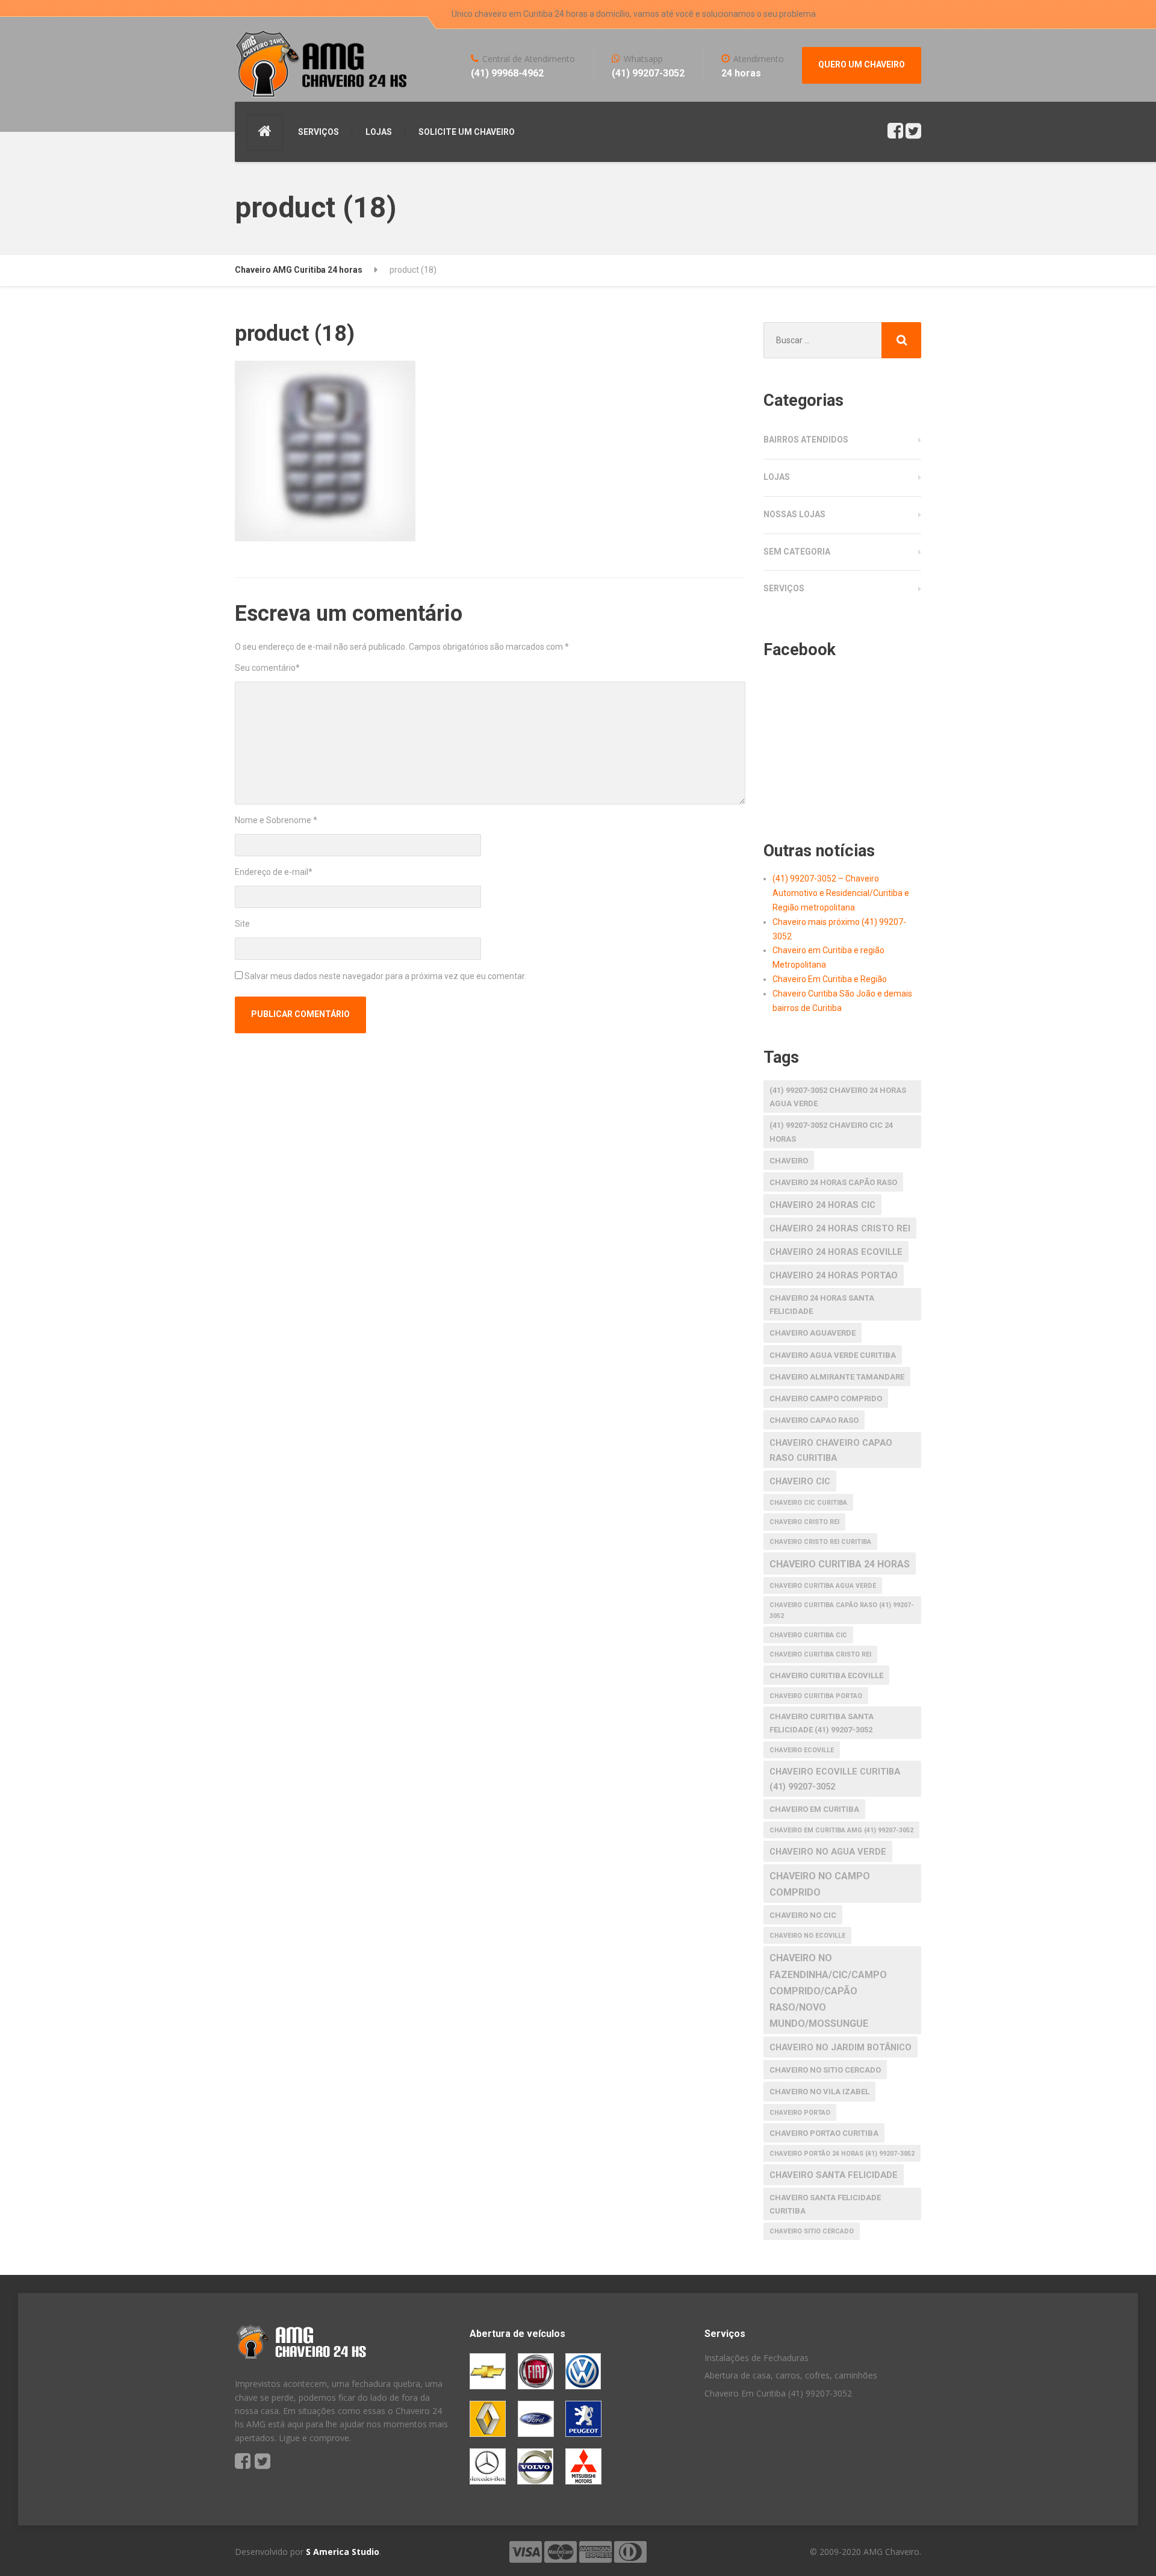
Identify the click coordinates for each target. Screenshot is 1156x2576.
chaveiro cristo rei (804, 1522)
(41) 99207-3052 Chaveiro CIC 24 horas (831, 1132)
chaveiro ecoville (802, 1750)
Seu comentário (267, 668)
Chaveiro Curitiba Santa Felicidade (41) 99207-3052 (822, 1723)
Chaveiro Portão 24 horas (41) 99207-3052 (842, 2154)
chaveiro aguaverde (813, 1333)
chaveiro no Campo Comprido (820, 1884)
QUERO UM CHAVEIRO (862, 64)
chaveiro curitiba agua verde (823, 1586)
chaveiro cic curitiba (808, 1503)
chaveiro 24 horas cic (822, 1205)
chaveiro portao (800, 2113)
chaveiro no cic (803, 1915)
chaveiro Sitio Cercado (812, 2231)
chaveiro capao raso (814, 1420)
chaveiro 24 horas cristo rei (840, 1228)
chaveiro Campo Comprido (826, 1398)
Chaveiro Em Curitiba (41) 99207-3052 (778, 2393)
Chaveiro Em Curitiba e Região (830, 979)
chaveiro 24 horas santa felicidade (822, 1305)
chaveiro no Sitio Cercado (825, 2070)
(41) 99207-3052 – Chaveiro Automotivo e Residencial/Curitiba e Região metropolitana (841, 893)
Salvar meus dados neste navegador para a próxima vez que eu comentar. (385, 976)
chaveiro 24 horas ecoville (836, 1252)
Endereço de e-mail (274, 872)
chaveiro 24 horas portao (834, 1275)
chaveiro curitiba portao (816, 1696)
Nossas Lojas (794, 514)
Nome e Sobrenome (276, 820)
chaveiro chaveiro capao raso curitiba (831, 1450)
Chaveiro (789, 1161)
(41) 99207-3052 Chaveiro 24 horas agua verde (838, 1097)
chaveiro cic (800, 1481)
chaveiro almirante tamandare (837, 1377)
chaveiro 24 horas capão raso (833, 1182)
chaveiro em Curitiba (814, 1809)
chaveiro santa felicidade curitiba (825, 2204)
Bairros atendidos (806, 440)
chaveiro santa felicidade (834, 2175)
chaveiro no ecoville (807, 1936)
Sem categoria (797, 552)
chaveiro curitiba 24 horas (840, 1564)
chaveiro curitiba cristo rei (820, 1654)
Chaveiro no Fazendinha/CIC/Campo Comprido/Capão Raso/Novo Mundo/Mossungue (828, 1991)
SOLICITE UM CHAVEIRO (467, 132)
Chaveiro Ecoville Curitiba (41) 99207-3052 (835, 1779)
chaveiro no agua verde (828, 1852)
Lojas (777, 477)
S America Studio (343, 2552)
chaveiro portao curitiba (824, 2133)
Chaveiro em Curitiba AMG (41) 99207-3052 (841, 1830)
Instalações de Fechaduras (757, 2358)
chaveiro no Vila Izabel (819, 2092)
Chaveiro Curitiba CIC (808, 1635)
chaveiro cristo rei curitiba (820, 1542)
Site (242, 924)
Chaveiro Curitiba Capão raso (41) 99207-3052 (842, 1610)
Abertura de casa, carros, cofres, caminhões (791, 2375)
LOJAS (379, 132)
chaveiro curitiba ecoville (826, 1675)
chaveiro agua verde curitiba (833, 1355)
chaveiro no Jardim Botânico (841, 2047)
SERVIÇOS (319, 132)
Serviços (784, 588)
